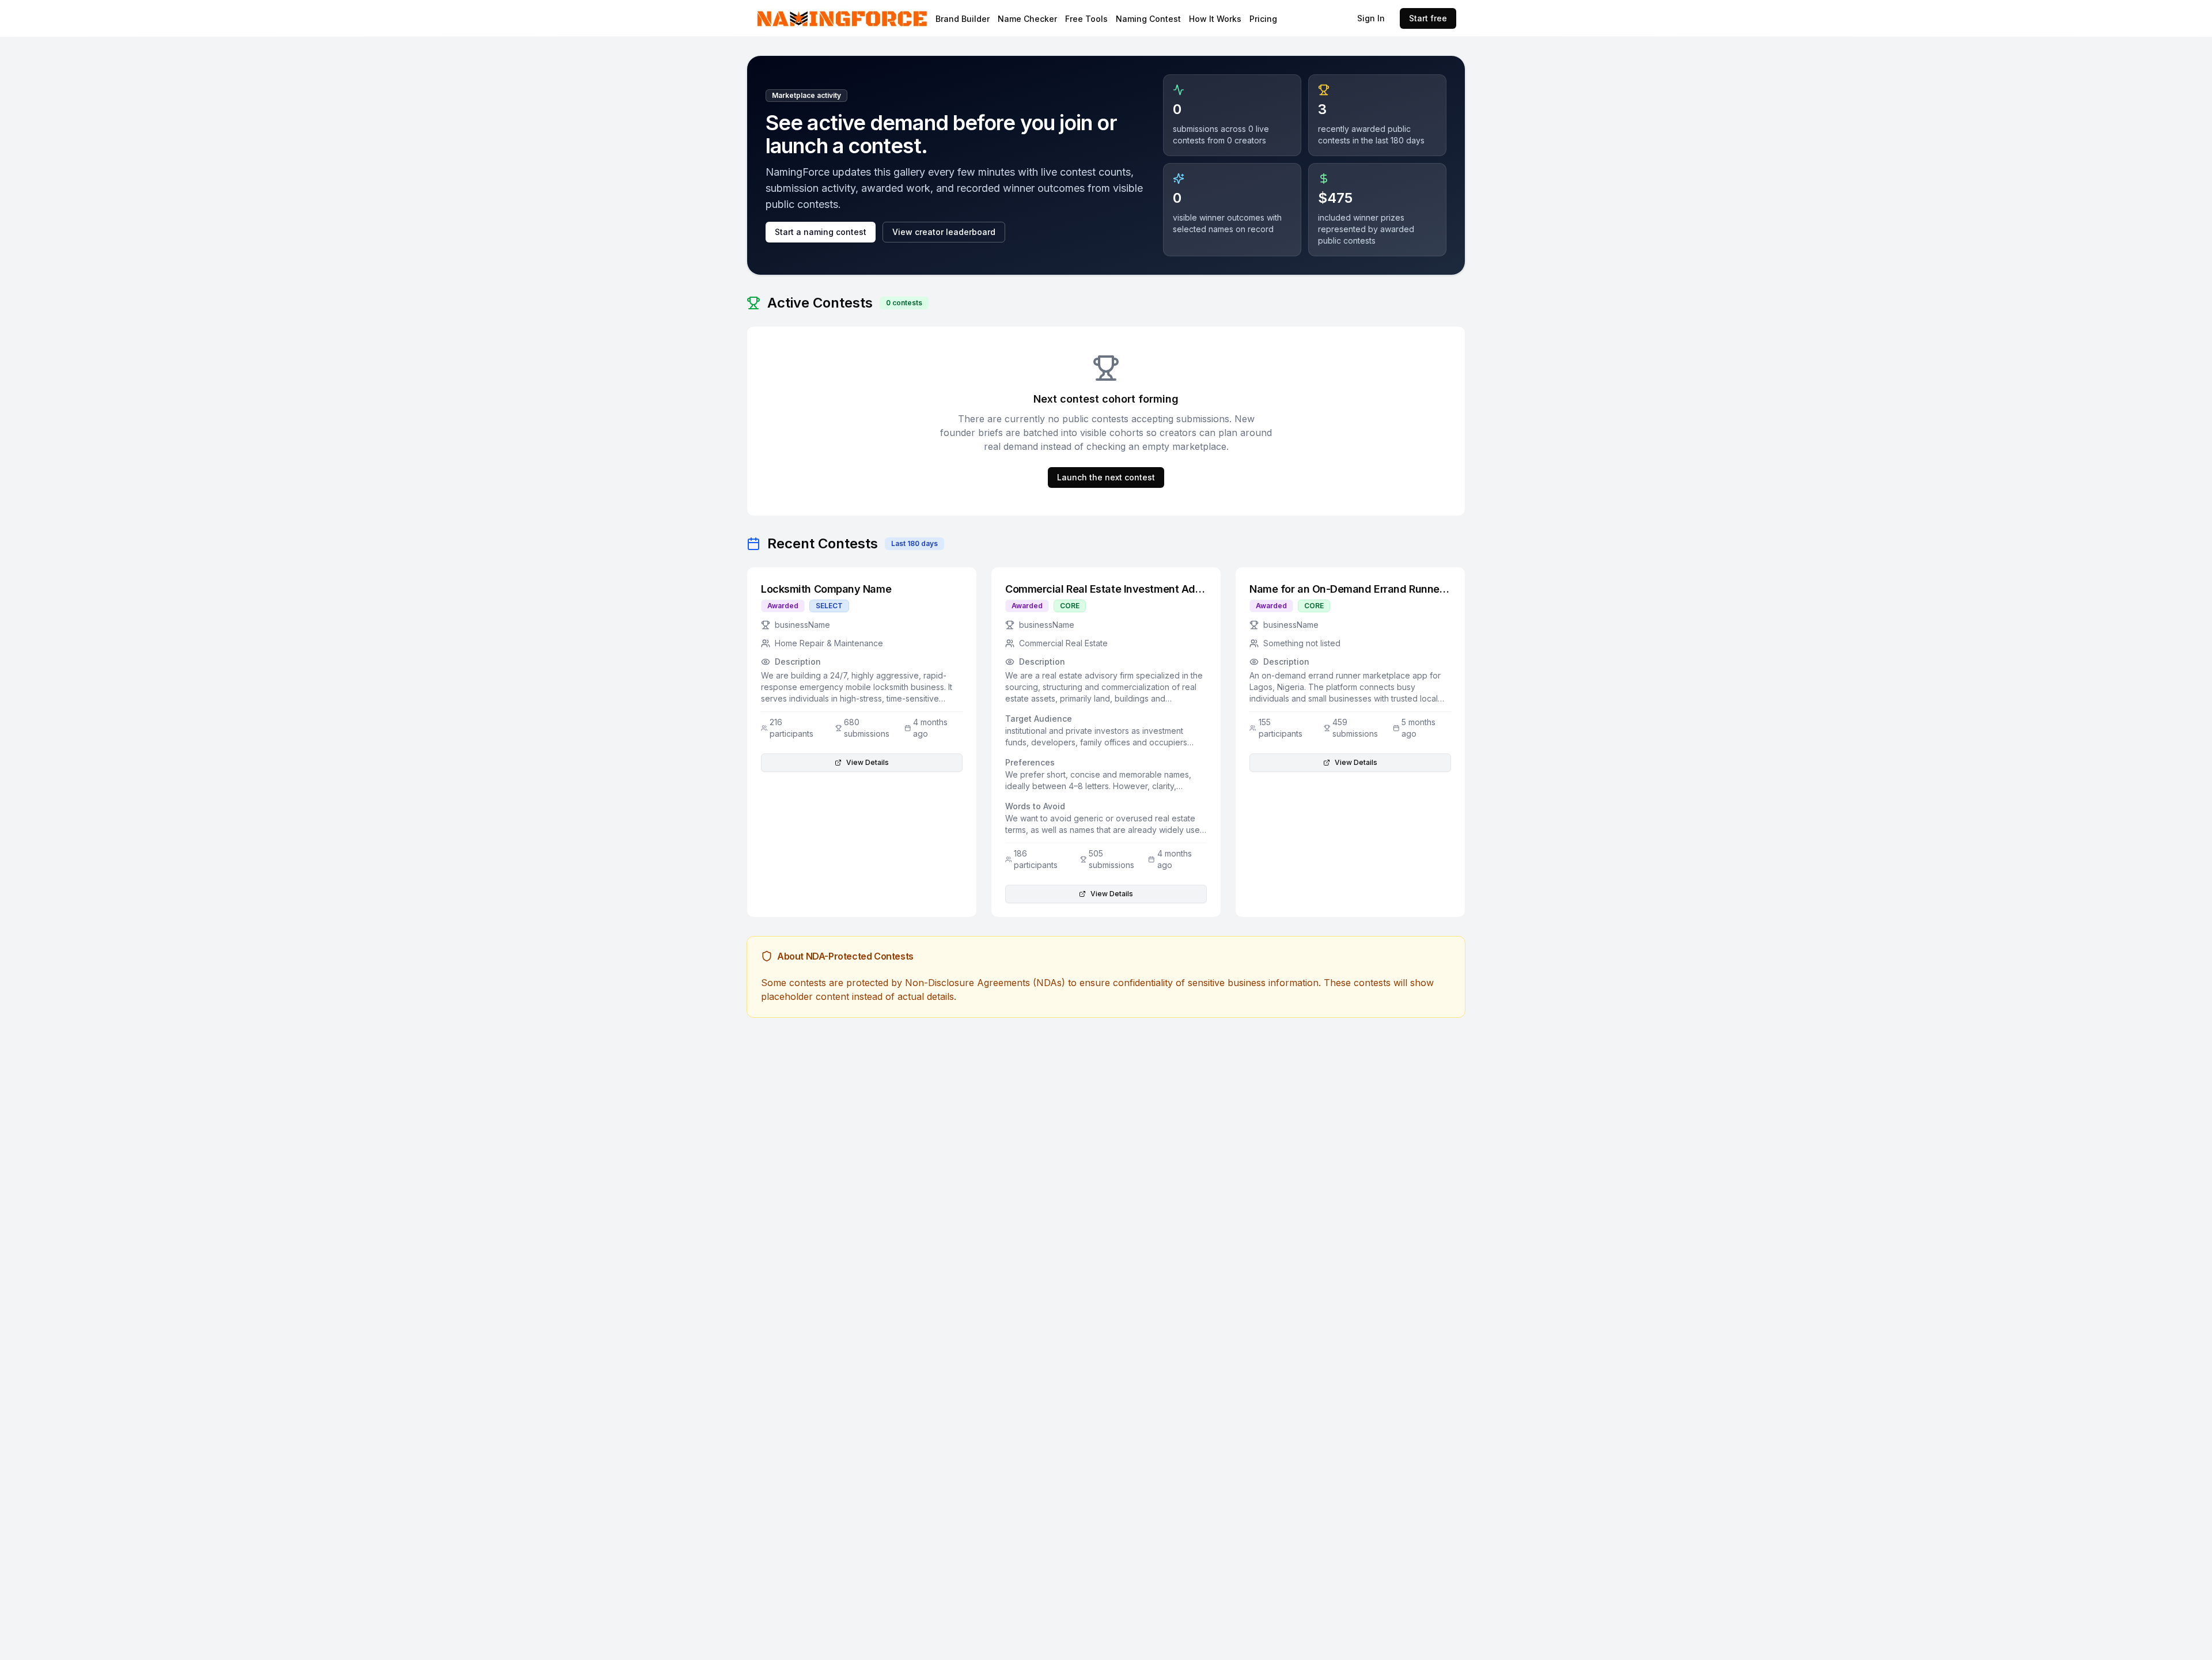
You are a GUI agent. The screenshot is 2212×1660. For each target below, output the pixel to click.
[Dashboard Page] (872, 18)
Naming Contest (1148, 19)
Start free (1428, 18)
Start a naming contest (821, 232)
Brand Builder (963, 19)
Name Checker (1027, 19)
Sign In (1371, 18)
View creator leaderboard (944, 232)
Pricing (1263, 19)
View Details (868, 762)
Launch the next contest (1106, 477)
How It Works (1215, 19)
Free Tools (1086, 19)
